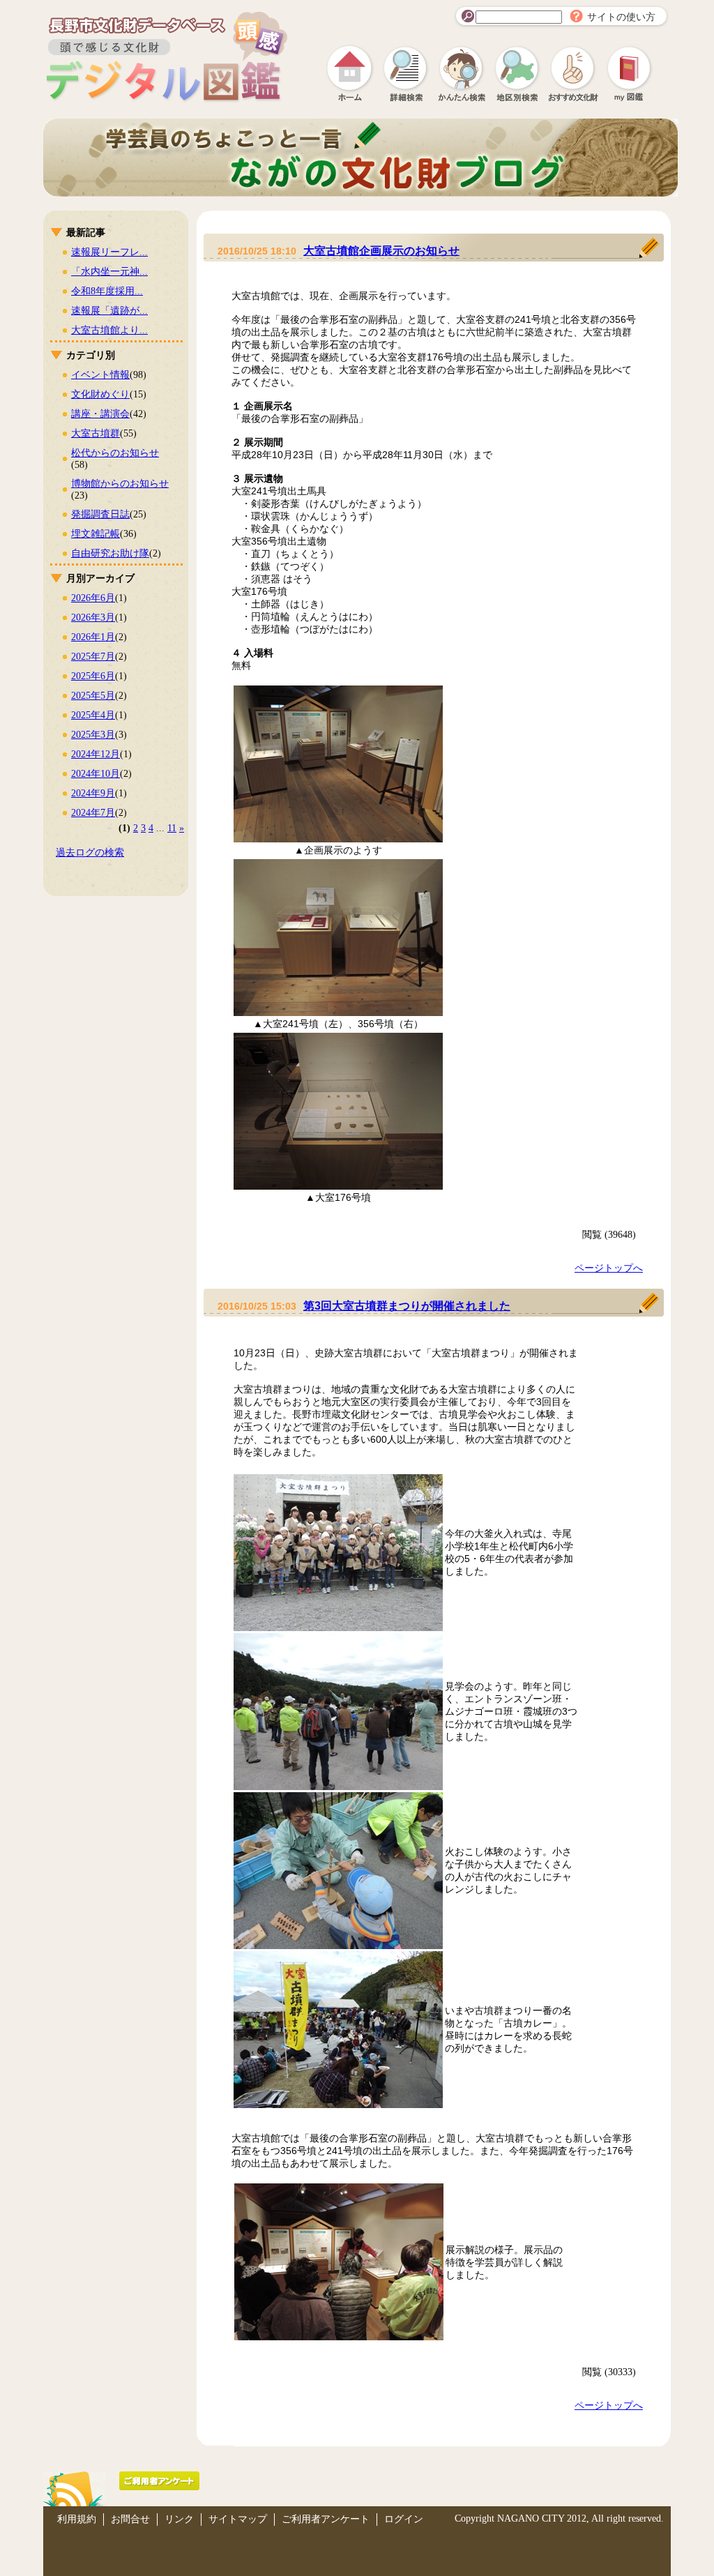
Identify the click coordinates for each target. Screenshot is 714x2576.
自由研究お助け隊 (110, 553)
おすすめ (573, 73)
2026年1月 (93, 637)
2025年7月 (93, 657)
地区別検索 (517, 73)
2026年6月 (93, 598)
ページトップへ (609, 1268)
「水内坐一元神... (109, 272)
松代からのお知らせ (115, 453)
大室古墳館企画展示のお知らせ (381, 251)
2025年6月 (93, 676)
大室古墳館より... (109, 330)
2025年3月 (93, 735)
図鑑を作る (629, 73)
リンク (179, 2519)
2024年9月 (93, 793)
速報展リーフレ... (109, 252)
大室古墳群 (96, 433)
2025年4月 (93, 715)
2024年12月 (96, 754)
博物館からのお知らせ (120, 484)
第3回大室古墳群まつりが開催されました (407, 1306)
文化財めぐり (100, 394)
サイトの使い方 (621, 17)
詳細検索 (406, 73)
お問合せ (130, 2519)
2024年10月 (96, 774)
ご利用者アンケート (326, 2519)
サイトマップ (238, 2519)
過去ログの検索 (90, 853)
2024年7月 (93, 813)
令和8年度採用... (107, 291)
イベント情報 (100, 375)
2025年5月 (93, 696)
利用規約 (77, 2519)
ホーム (350, 73)
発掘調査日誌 (100, 514)
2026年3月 (93, 618)
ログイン (404, 2519)
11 (172, 828)
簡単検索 (462, 73)
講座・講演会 (100, 414)
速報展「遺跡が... (109, 311)
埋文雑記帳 (96, 534)
